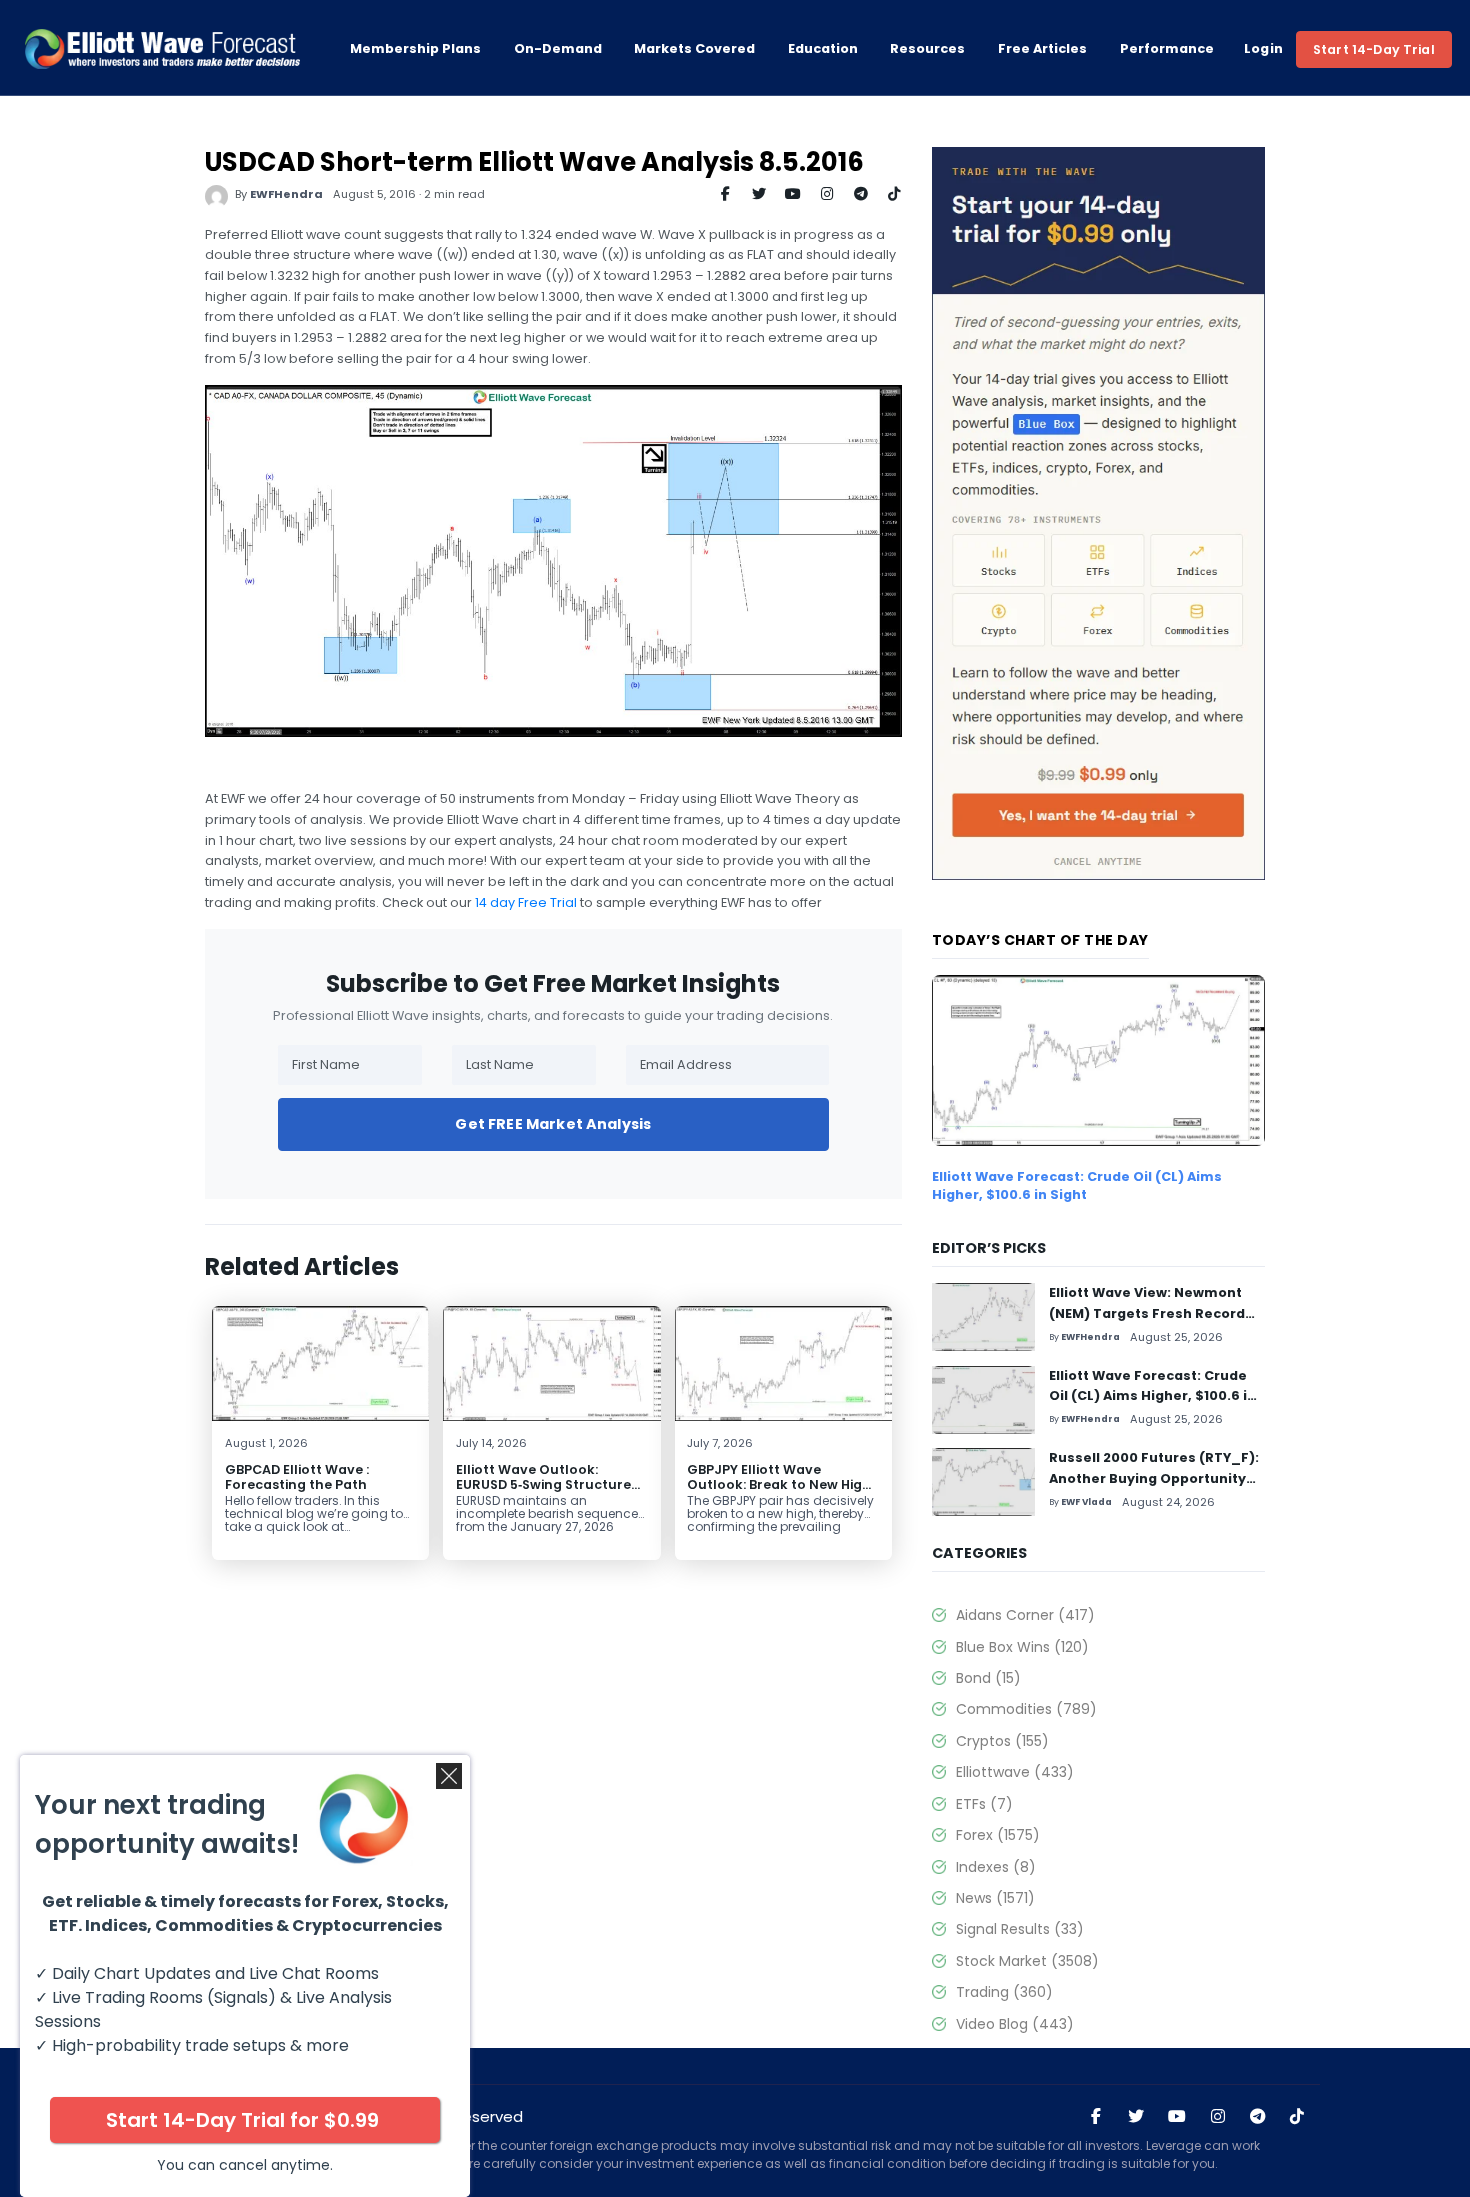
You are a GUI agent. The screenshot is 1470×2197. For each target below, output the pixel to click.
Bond (988, 1678)
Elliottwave (1015, 1772)
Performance (1167, 49)
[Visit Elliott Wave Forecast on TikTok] (1297, 2117)
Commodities (1026, 1709)
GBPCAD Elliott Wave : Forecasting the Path (297, 1477)
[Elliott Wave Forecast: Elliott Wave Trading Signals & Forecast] (162, 49)
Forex (998, 1835)
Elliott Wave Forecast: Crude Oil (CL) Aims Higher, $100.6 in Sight (1077, 1185)
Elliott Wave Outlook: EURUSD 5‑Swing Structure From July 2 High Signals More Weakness (543, 1492)
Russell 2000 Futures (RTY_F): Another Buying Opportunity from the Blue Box (1154, 1478)
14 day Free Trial (526, 902)
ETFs (984, 1804)
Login (1264, 49)
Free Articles (1042, 49)
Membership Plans (415, 49)
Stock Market (1027, 1961)
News (995, 1898)
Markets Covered (694, 49)
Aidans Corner (1025, 1615)
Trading (1004, 1992)
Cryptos (1002, 1741)
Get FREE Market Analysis (553, 1124)
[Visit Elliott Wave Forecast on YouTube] (1177, 2117)
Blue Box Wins (1022, 1647)
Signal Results (1020, 1929)
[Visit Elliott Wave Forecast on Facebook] (1096, 2117)
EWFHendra (286, 194)
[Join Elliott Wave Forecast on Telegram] (1257, 2117)
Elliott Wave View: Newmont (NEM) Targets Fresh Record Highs (1147, 1313)
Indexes (996, 1867)
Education (823, 49)
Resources (927, 49)
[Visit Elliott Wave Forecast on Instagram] (1218, 2117)
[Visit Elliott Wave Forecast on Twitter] (1136, 2117)
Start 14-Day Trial (1374, 49)
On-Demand (558, 49)
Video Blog (1015, 2024)
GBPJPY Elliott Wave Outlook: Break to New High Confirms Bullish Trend (779, 1484)
